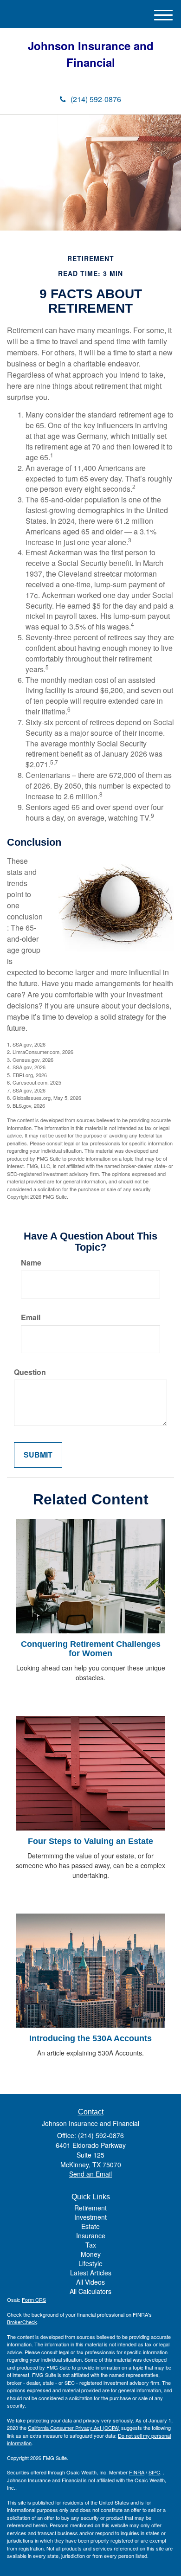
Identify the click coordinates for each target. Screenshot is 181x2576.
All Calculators (90, 2291)
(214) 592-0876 (96, 99)
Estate (90, 2226)
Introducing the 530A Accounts (90, 2038)
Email (31, 1317)
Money (91, 2254)
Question (30, 1372)
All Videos (90, 2282)
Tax (91, 2245)
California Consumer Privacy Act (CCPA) (74, 2428)
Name (31, 1263)
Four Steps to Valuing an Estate (90, 1841)
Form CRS (34, 2300)
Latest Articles (91, 2273)
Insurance (91, 2236)
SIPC (154, 2472)
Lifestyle (90, 2263)
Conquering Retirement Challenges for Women (91, 1649)
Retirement (90, 2208)
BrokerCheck (22, 2322)
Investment (90, 2217)
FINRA (137, 2472)
